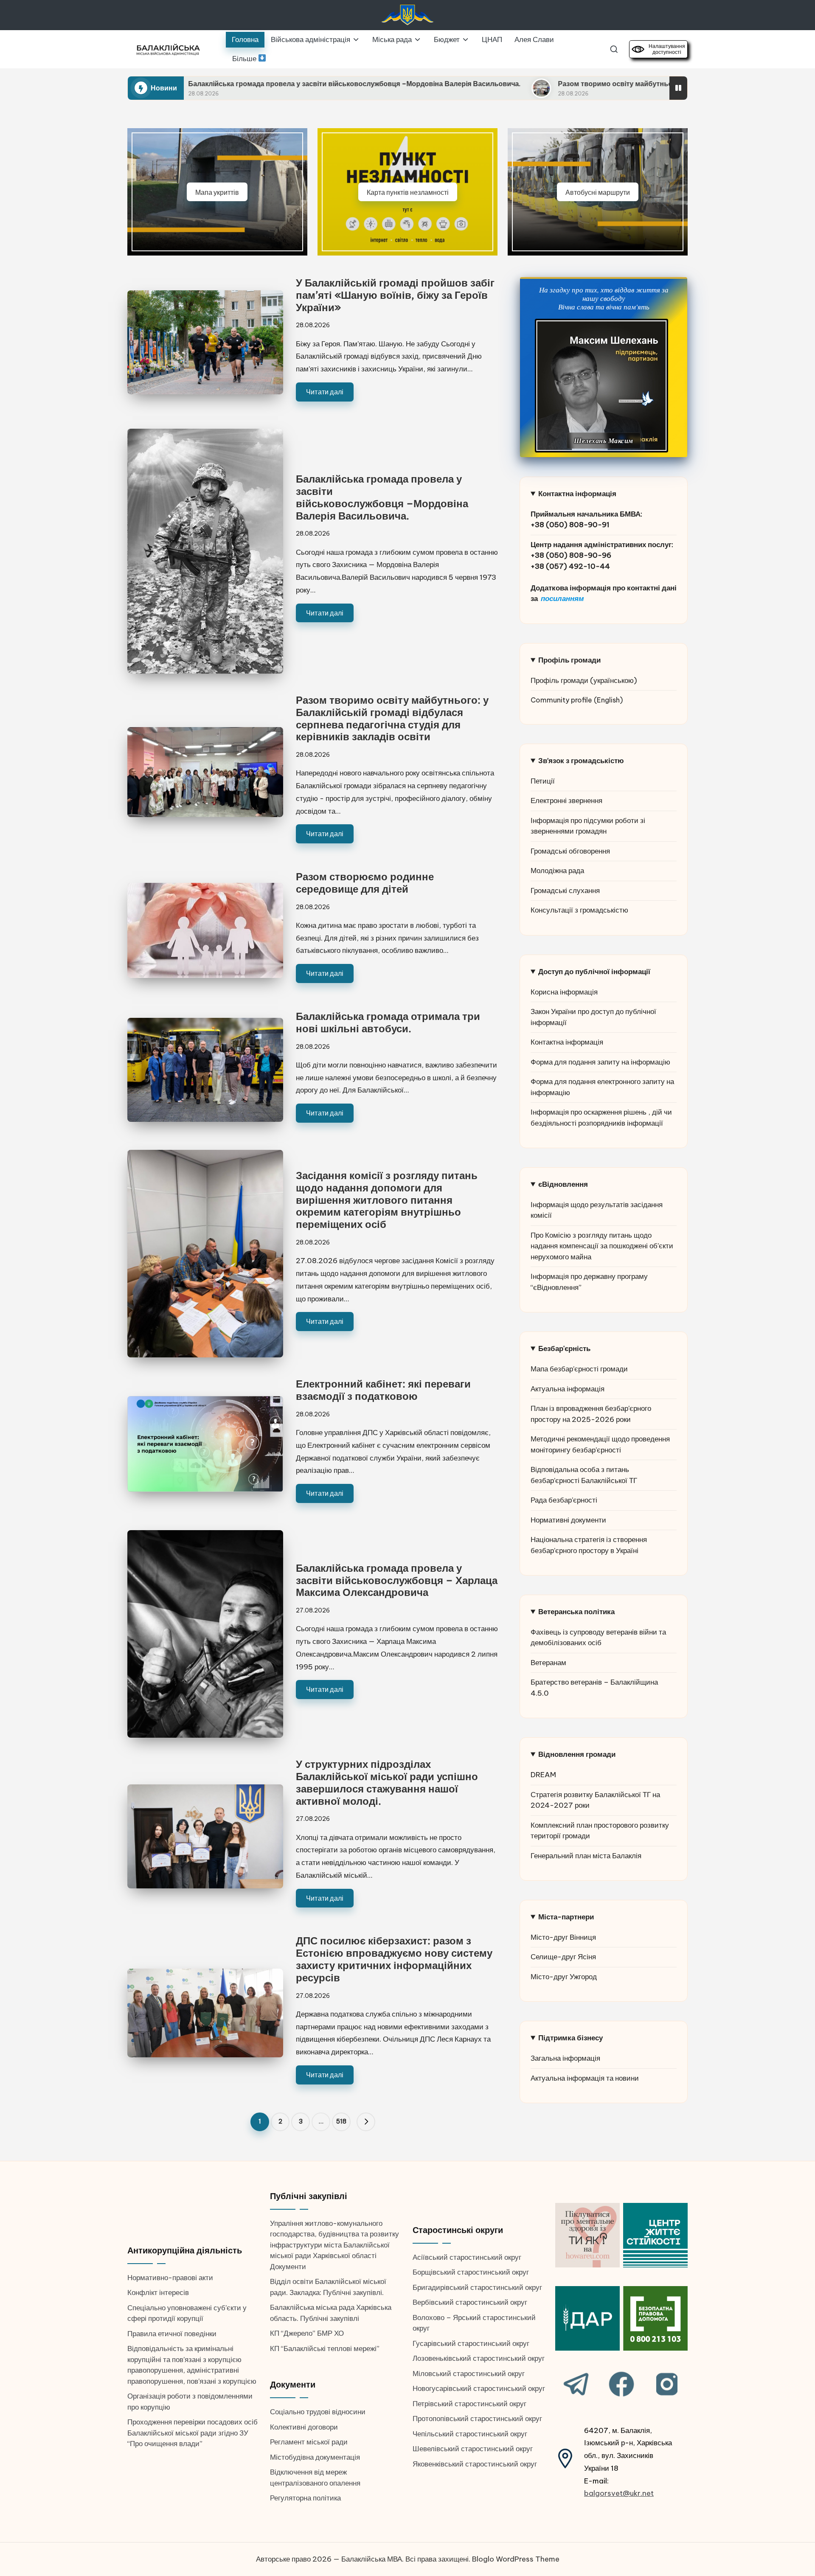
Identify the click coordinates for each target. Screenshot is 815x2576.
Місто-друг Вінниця (563, 1937)
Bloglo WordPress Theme (516, 2559)
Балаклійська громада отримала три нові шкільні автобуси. (388, 1022)
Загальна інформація (565, 2058)
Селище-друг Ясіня (563, 1957)
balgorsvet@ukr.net (619, 2493)
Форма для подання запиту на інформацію (600, 1062)
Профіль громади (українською (582, 680)
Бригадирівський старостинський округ (477, 2287)
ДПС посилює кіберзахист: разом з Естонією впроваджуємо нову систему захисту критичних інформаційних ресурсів (394, 1959)
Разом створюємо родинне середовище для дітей (365, 883)
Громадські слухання (565, 891)
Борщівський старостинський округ (471, 2272)
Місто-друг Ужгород (564, 1977)
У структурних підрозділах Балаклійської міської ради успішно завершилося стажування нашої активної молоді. (387, 1782)
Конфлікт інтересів (158, 2292)
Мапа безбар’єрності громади (579, 1369)
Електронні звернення (566, 801)
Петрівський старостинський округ (469, 2404)
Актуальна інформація (568, 1389)
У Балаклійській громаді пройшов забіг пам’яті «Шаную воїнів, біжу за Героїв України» (395, 295)
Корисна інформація (564, 992)
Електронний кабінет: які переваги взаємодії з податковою (383, 1390)
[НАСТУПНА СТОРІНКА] (366, 2122)
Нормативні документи (568, 1520)
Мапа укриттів (217, 192)
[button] (366, 2122)
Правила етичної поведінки (172, 2334)
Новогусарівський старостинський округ (479, 2388)
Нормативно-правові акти (170, 2278)
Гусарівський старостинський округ (471, 2343)
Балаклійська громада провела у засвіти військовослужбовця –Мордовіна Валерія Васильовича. (189, 84)
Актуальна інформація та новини (585, 2078)
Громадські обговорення (570, 851)
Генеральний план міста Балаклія (586, 1856)
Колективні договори (304, 2427)
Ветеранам (548, 1663)
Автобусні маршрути (598, 192)
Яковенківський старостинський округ (475, 2464)
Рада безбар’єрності (564, 1500)
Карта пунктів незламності (408, 192)
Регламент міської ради (309, 2442)
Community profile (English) (577, 700)
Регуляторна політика (305, 2498)
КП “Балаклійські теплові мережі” (325, 2348)
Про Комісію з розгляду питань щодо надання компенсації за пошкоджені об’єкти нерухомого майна (602, 1246)
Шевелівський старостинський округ (473, 2449)
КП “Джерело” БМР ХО (307, 2333)
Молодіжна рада (557, 871)
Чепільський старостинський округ (470, 2434)
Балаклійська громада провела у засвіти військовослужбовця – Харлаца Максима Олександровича (397, 1580)
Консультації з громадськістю (579, 910)
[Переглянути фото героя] (601, 386)
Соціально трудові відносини (318, 2412)
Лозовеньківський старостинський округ (479, 2358)
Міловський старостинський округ (469, 2374)
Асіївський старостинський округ (467, 2257)
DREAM (543, 1775)
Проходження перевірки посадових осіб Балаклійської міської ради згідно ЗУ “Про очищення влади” (193, 2433)
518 (341, 2121)
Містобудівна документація (315, 2457)
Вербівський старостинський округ (470, 2302)
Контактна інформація (567, 1042)
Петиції (543, 781)
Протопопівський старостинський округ (477, 2419)
